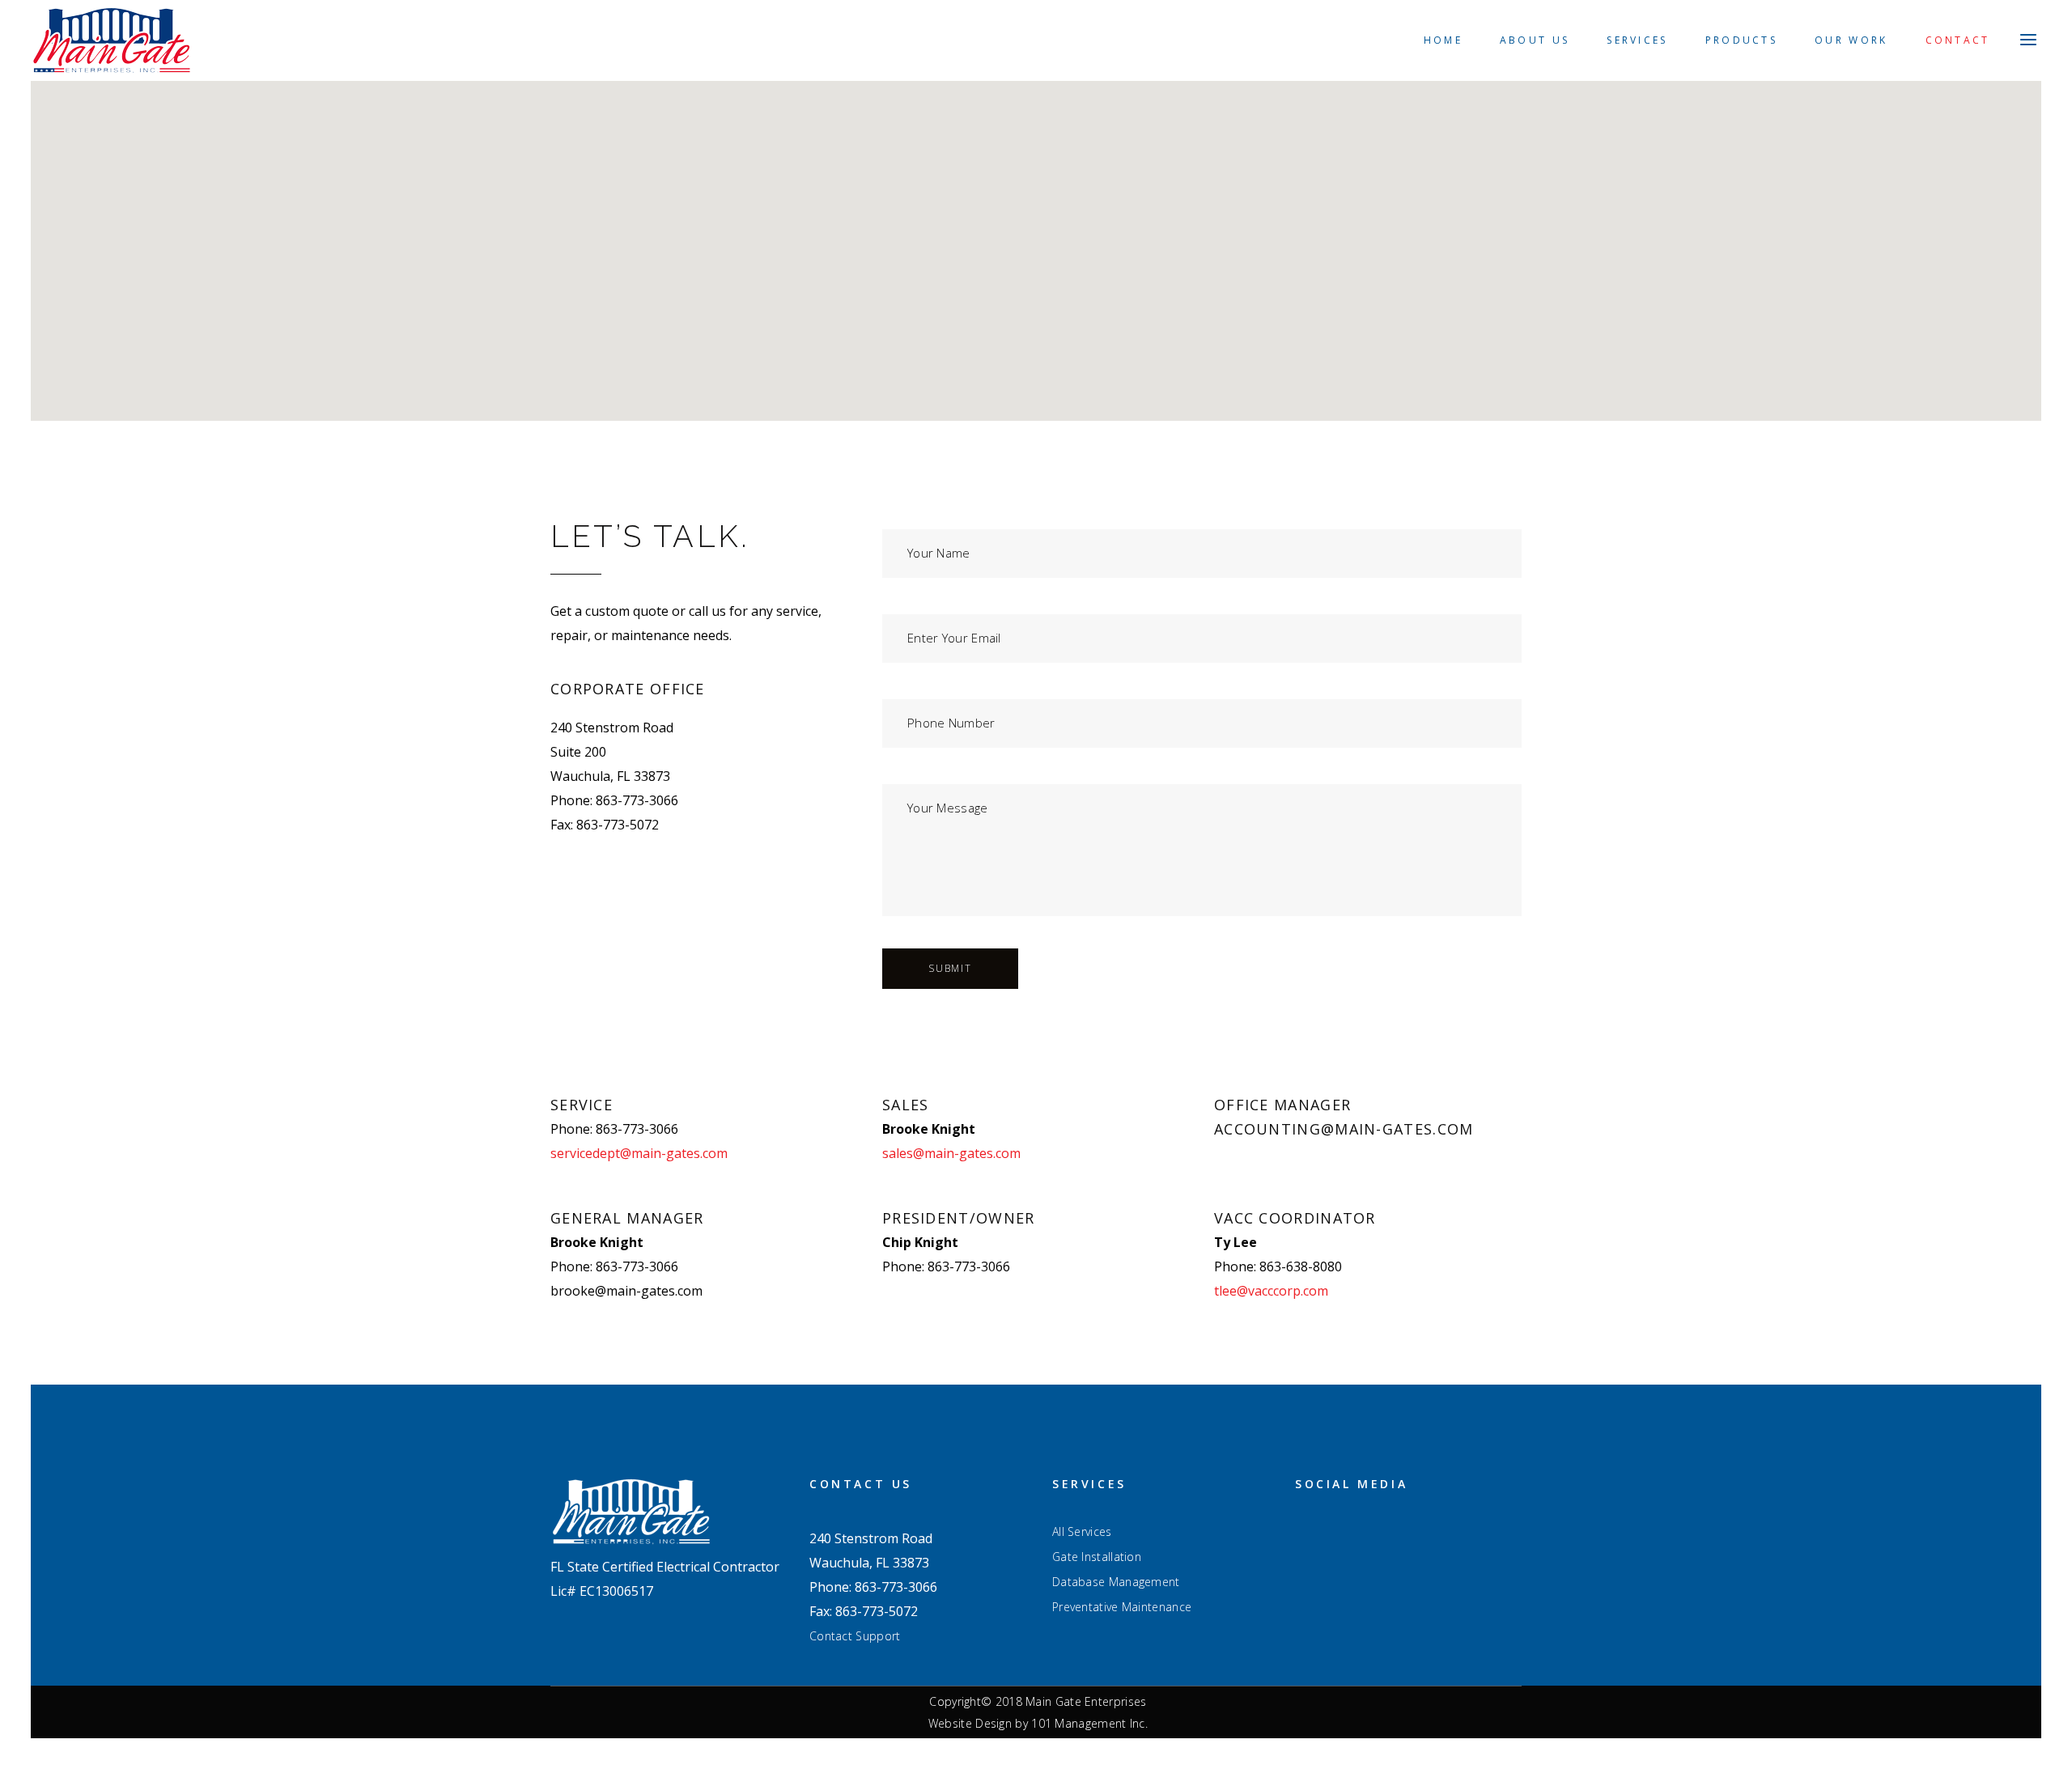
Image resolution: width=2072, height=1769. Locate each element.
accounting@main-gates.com (1344, 1129)
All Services (1082, 1532)
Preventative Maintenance (1122, 1607)
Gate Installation (1097, 1557)
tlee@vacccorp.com (1271, 1291)
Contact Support (855, 1636)
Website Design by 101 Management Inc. (1038, 1723)
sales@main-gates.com (951, 1153)
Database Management (1116, 1582)
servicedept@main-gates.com (639, 1153)
